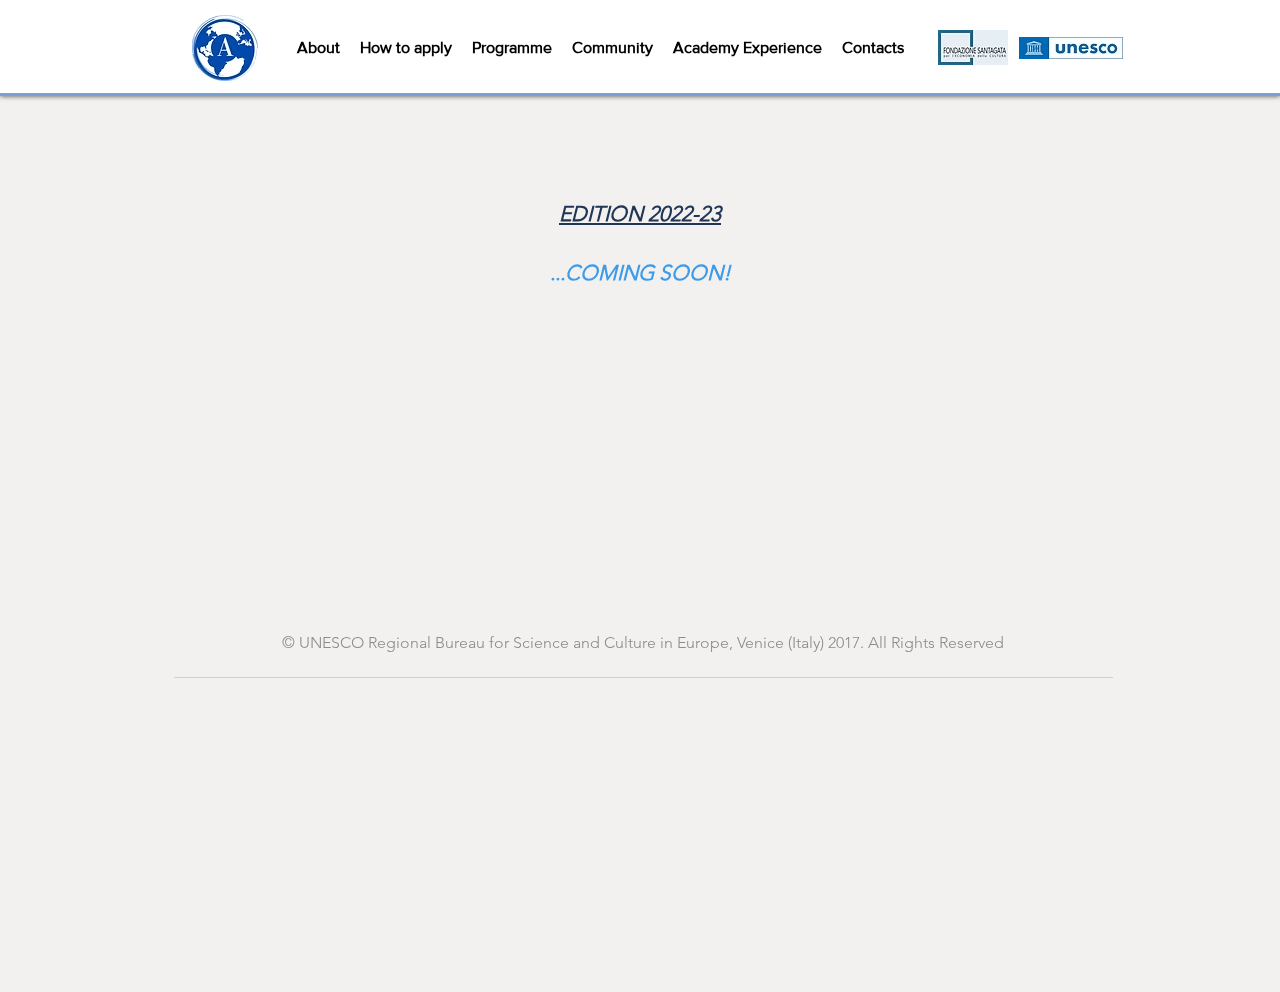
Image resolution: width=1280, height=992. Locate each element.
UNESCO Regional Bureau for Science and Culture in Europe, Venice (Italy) (561, 642)
